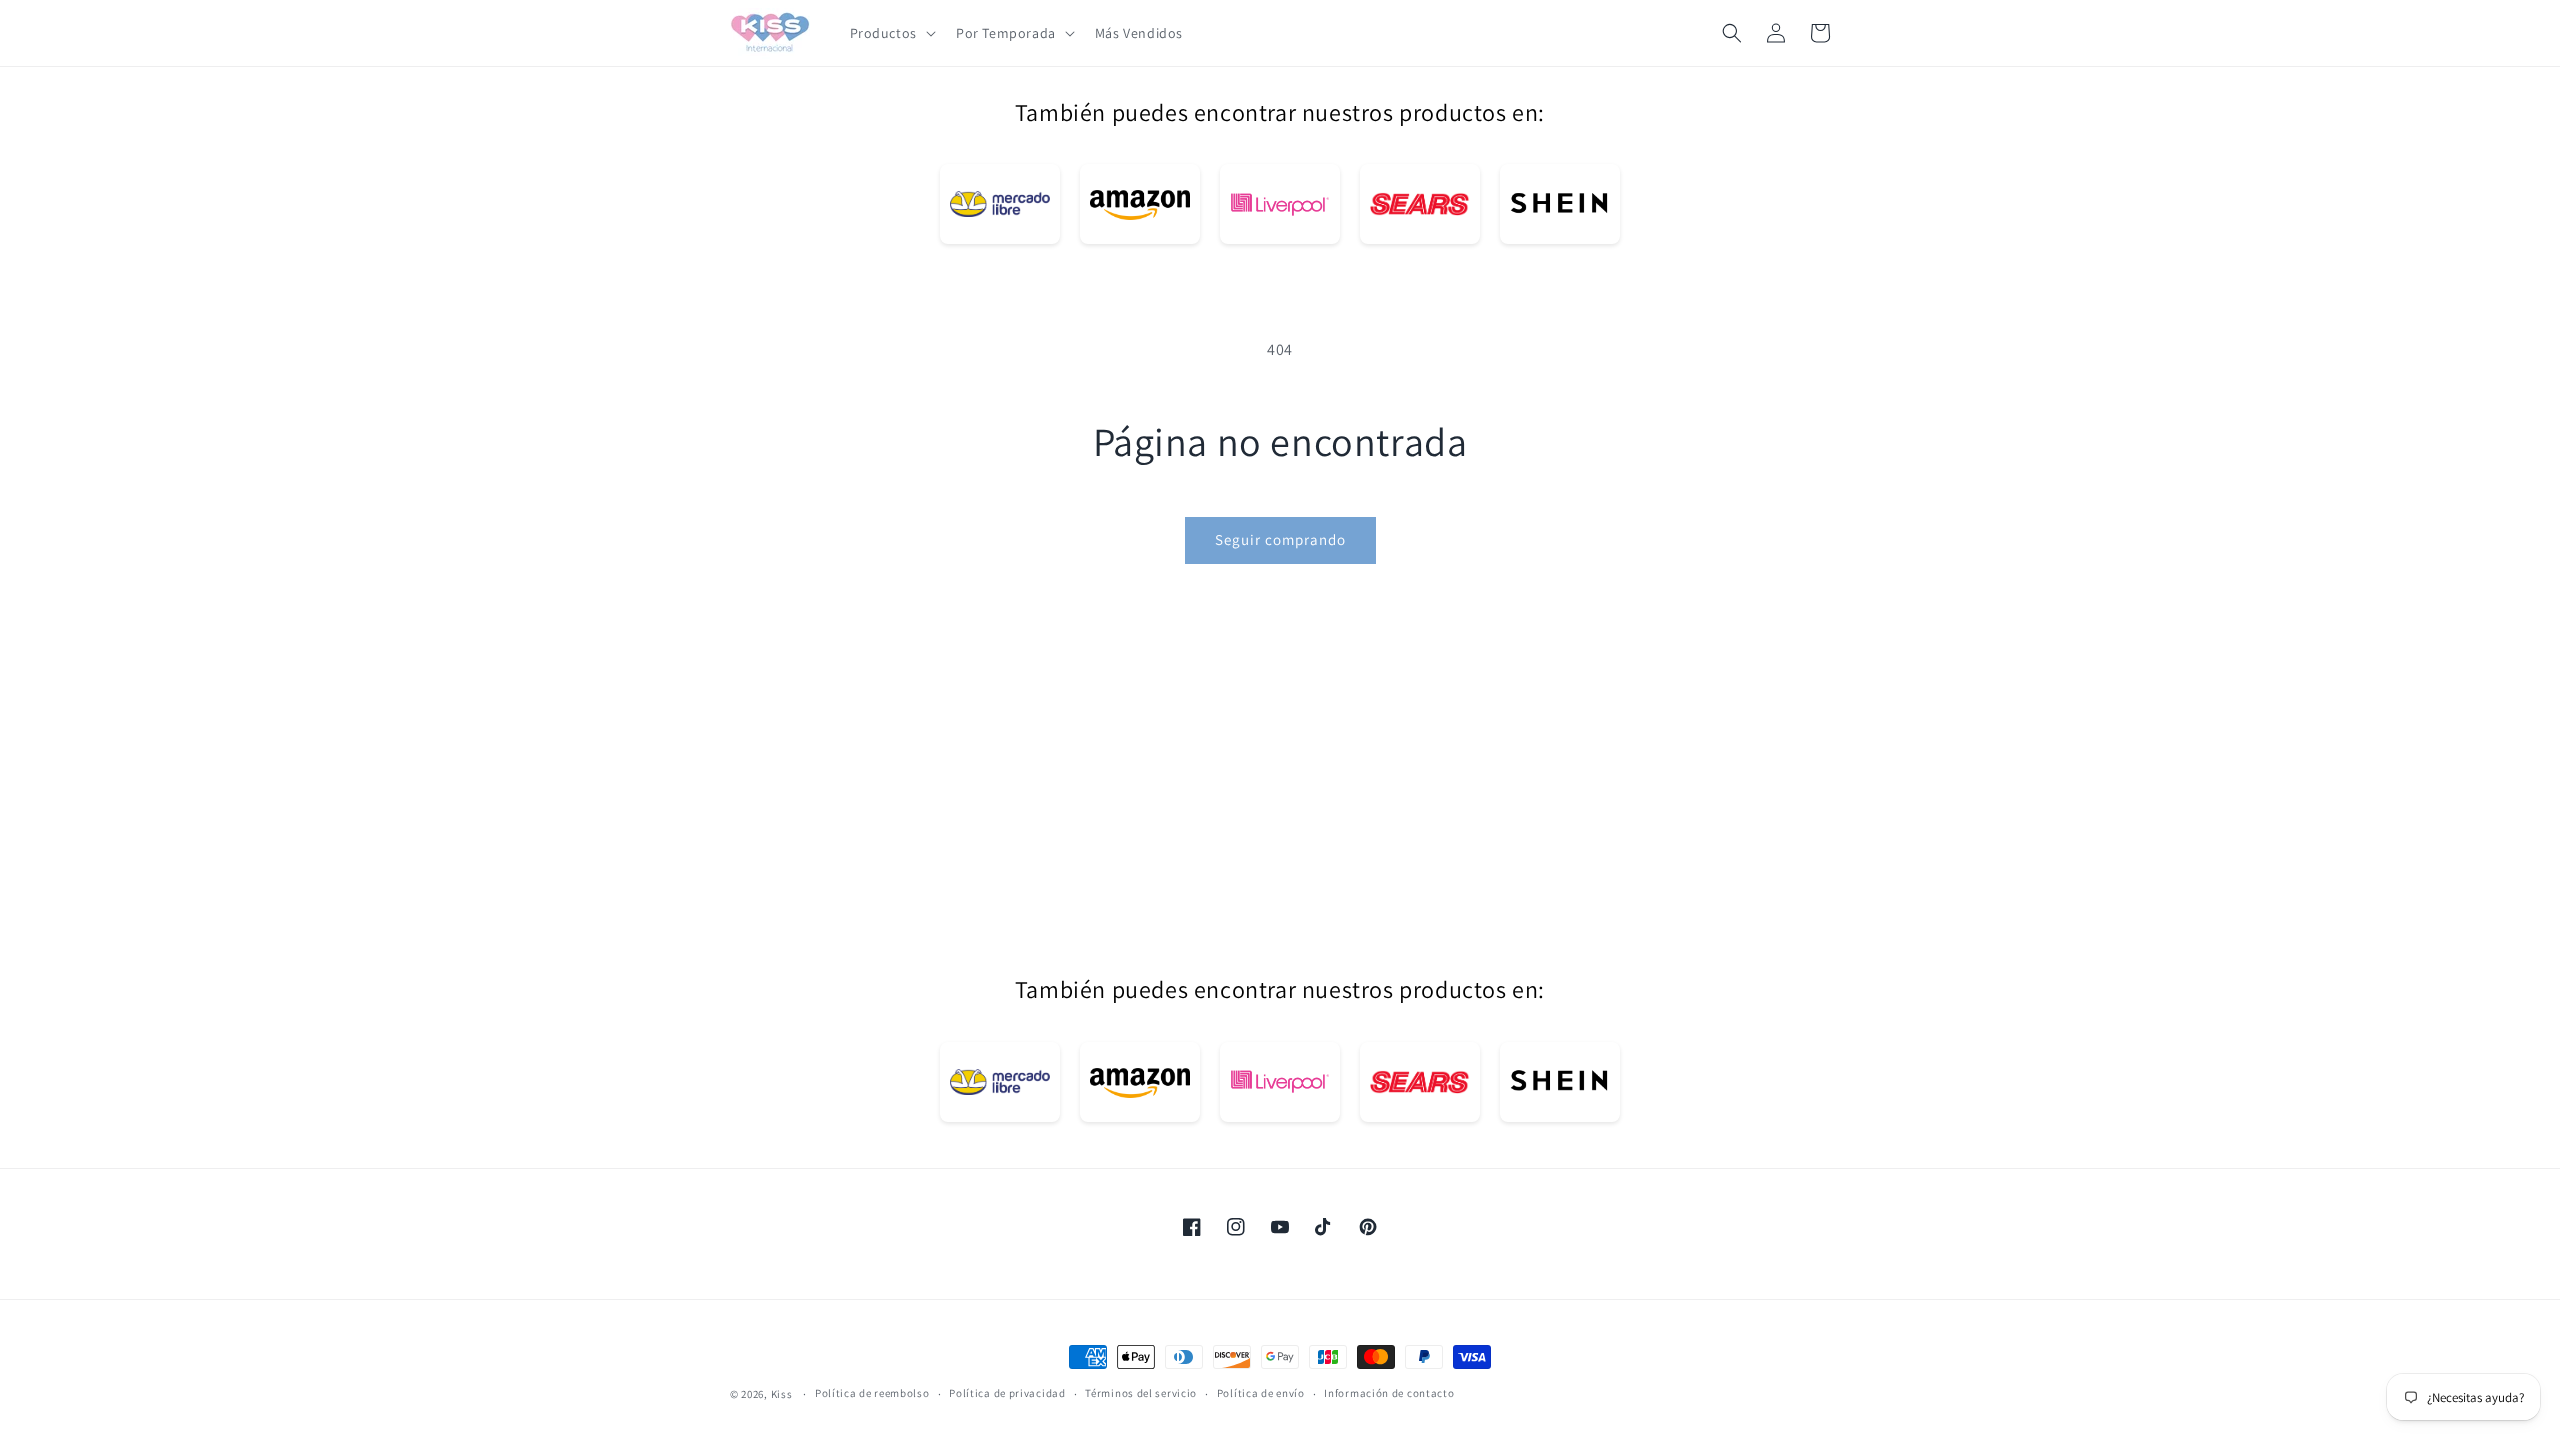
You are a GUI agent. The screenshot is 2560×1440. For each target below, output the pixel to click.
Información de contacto (1389, 1393)
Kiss (783, 1394)
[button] (891, 33)
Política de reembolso (872, 1393)
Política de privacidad (1007, 1393)
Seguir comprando (1280, 539)
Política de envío (1261, 1393)
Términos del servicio (1141, 1393)
